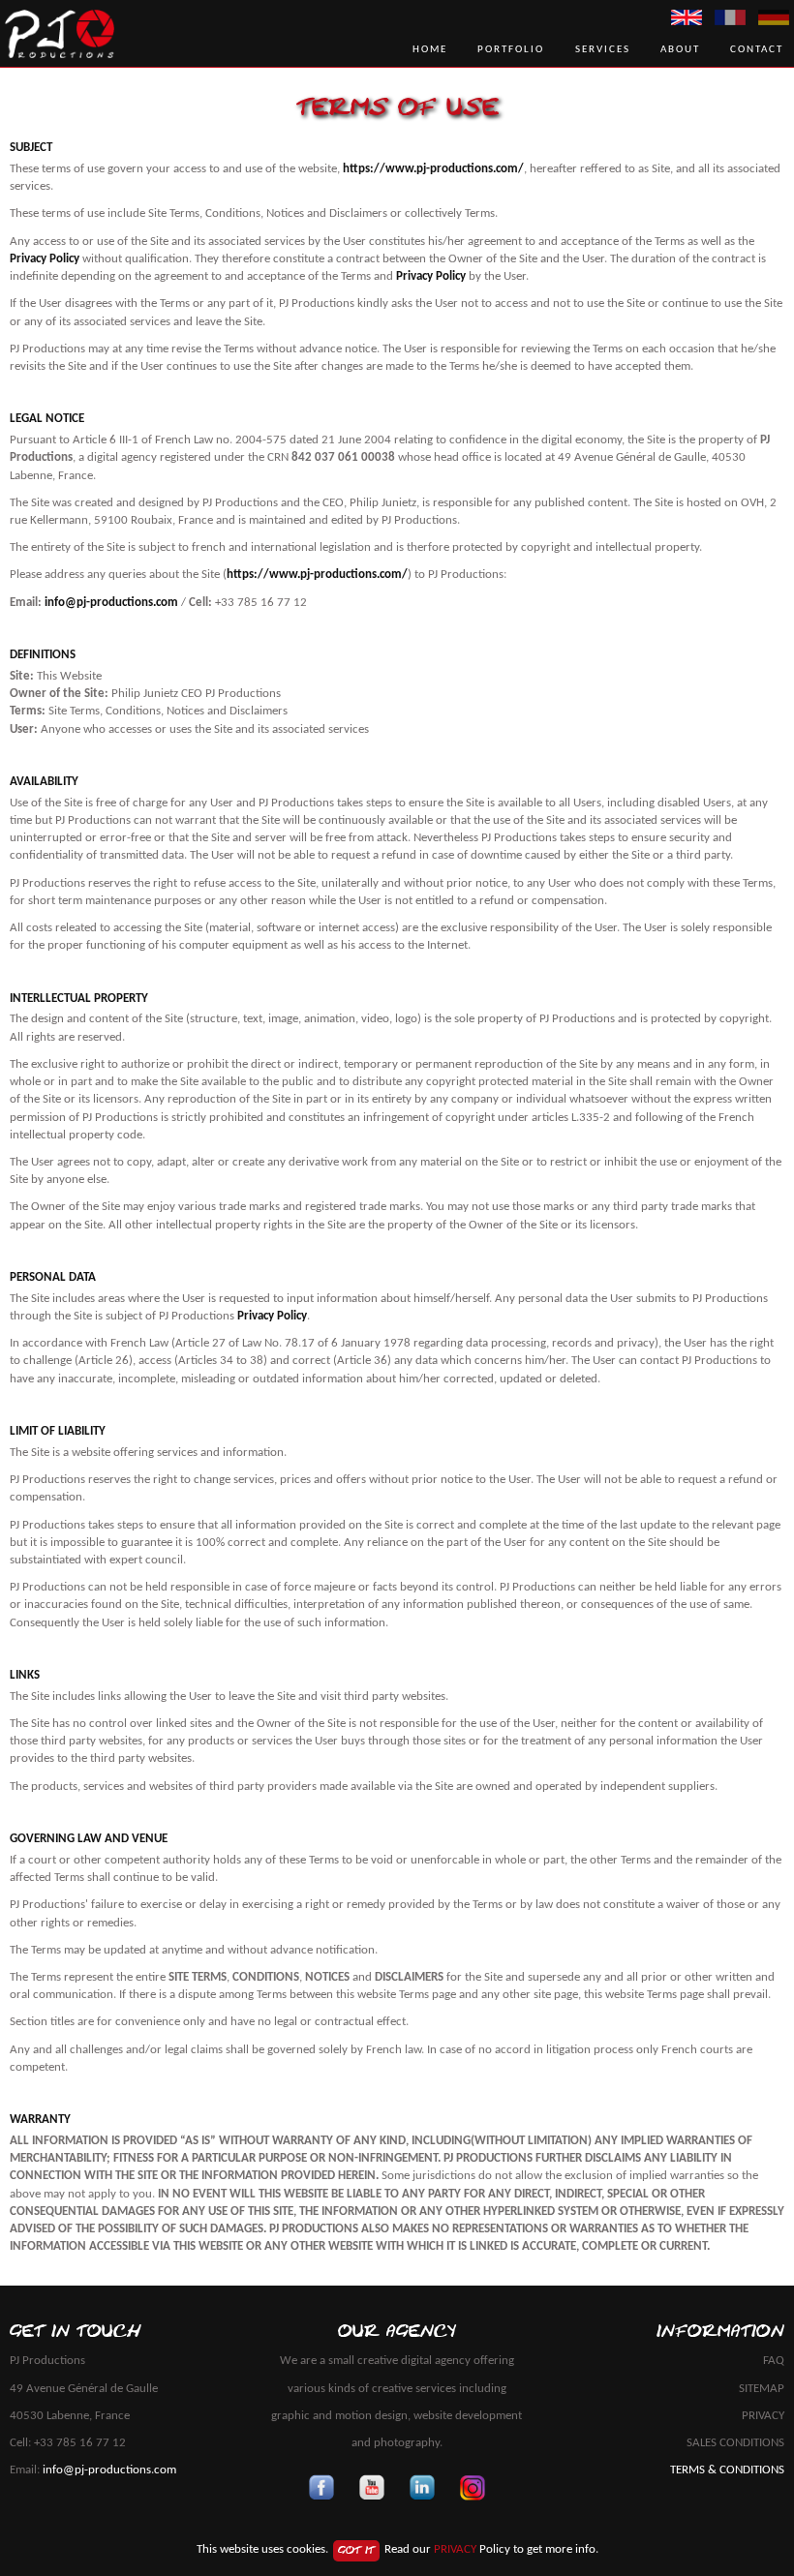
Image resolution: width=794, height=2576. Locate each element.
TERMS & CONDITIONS (727, 2470)
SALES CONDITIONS (735, 2443)
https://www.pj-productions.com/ (433, 169)
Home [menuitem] (430, 49)
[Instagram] (473, 2488)
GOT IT (356, 2550)
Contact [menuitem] (757, 49)
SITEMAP (762, 2389)
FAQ (774, 2361)
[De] (774, 17)
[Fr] (730, 17)
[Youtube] (372, 2488)
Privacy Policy (45, 259)
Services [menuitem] (603, 49)
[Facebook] (321, 2488)
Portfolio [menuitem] (511, 49)
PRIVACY (763, 2416)
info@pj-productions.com (111, 603)
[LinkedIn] (422, 2488)
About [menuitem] (680, 49)
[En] (687, 17)
